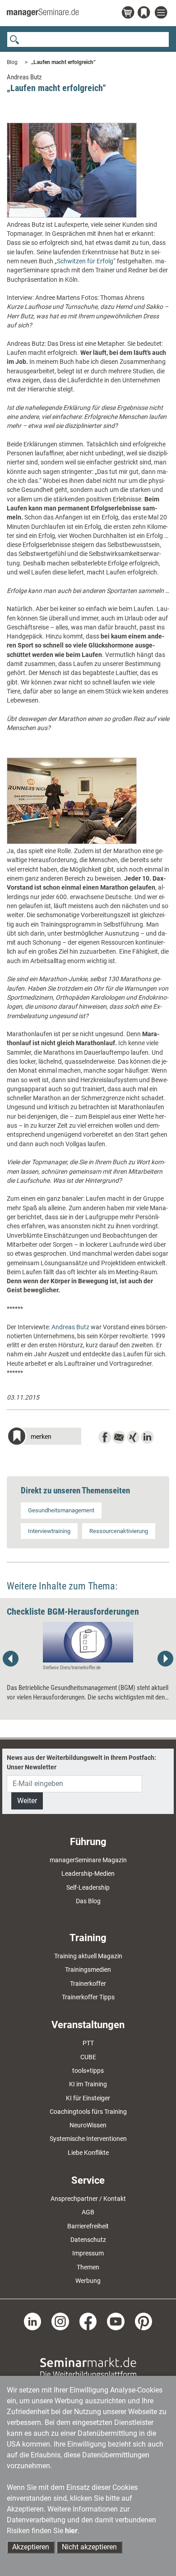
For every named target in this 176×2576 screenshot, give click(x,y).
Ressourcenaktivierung (119, 1531)
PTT (88, 2043)
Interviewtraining (49, 1531)
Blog (12, 62)
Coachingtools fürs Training (88, 2112)
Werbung (88, 2281)
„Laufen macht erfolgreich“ (63, 62)
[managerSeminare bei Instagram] (60, 2321)
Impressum (88, 2253)
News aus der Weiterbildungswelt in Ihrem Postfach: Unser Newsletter (81, 1762)
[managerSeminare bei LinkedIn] (33, 2321)
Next (165, 1659)
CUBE (88, 2057)
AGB (88, 2212)
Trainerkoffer (88, 1984)
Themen (88, 2267)
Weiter (27, 1801)
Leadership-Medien (88, 1873)
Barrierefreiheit (88, 2226)
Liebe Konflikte (88, 2153)
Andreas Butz (70, 1327)
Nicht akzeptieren (89, 2547)
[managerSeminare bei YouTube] (116, 2321)
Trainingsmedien (88, 1970)
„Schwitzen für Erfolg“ (85, 261)
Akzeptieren (31, 2547)
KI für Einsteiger (88, 2098)
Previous (11, 1659)
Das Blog (88, 1901)
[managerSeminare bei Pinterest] (144, 2321)
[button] (44, 1437)
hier (71, 2531)
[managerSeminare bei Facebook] (88, 2321)
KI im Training (88, 2084)
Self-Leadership (88, 1887)
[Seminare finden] (88, 2368)
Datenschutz (88, 2240)
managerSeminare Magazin (88, 1860)
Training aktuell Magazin (88, 1956)
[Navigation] (162, 13)
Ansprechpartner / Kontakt (88, 2199)
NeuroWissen (88, 2125)
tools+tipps (88, 2071)
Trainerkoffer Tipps (88, 1997)
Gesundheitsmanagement (61, 1510)
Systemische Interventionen (88, 2139)
